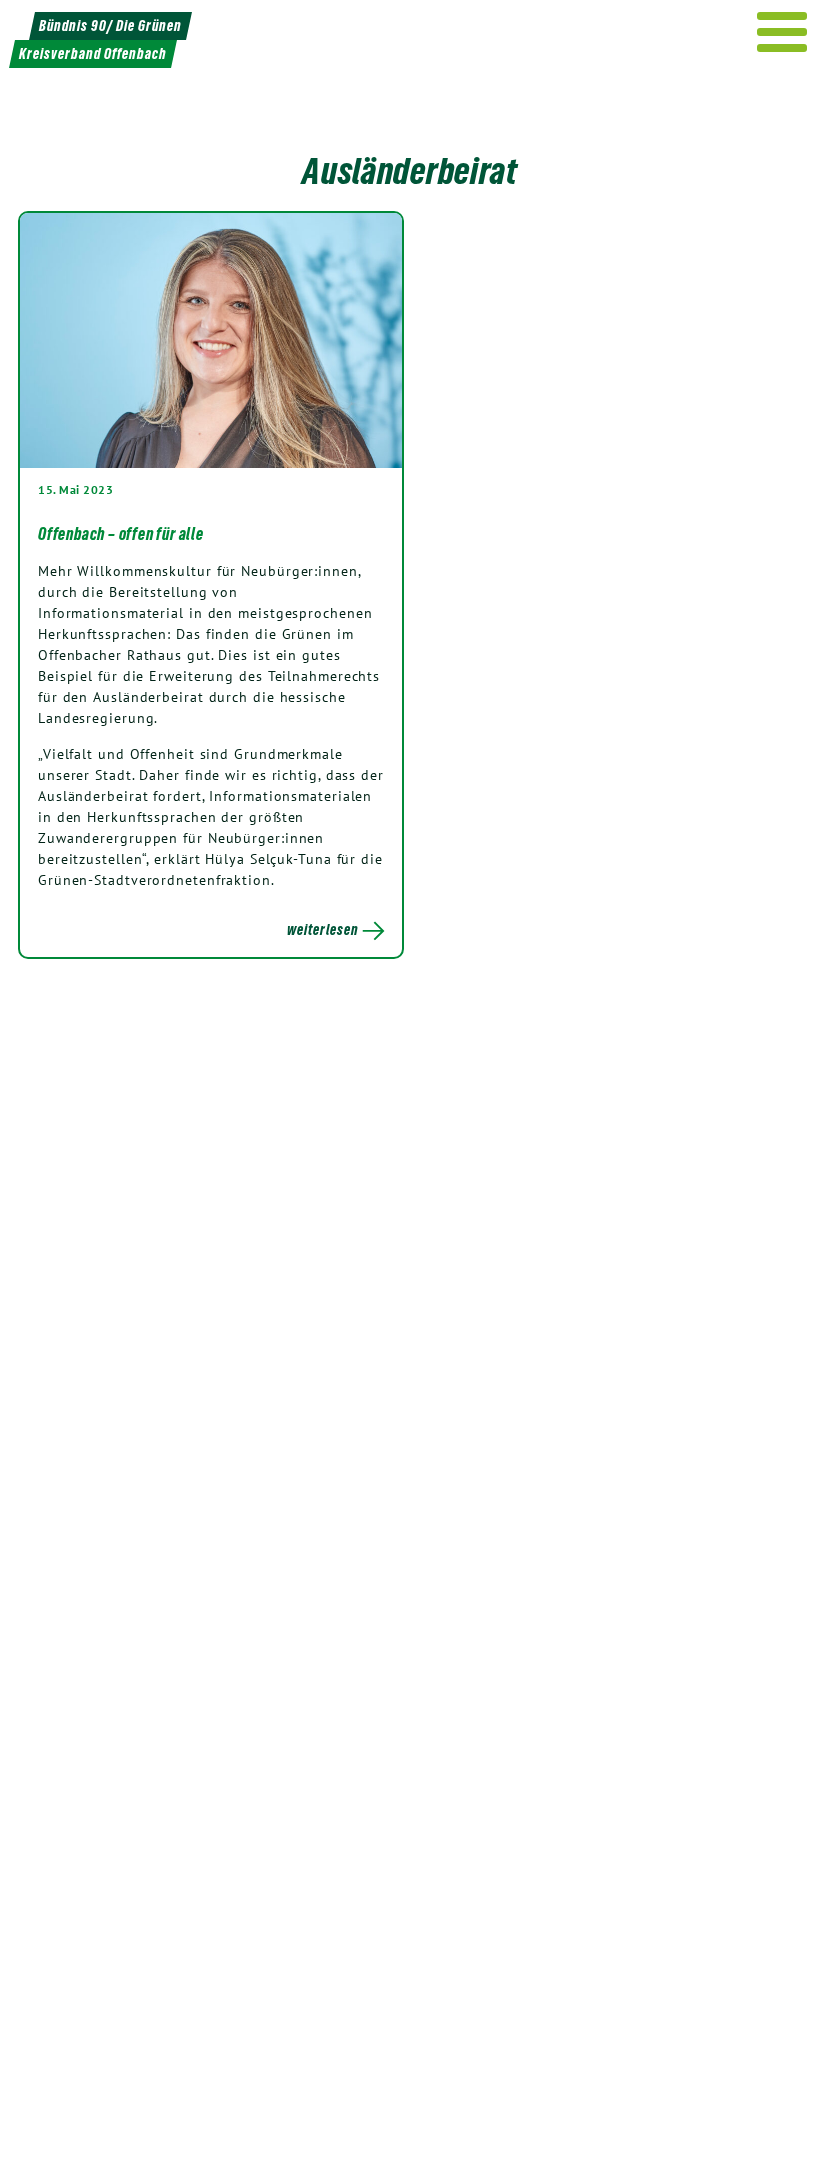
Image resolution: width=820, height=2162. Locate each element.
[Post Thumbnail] (211, 339)
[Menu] (782, 32)
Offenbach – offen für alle (121, 534)
